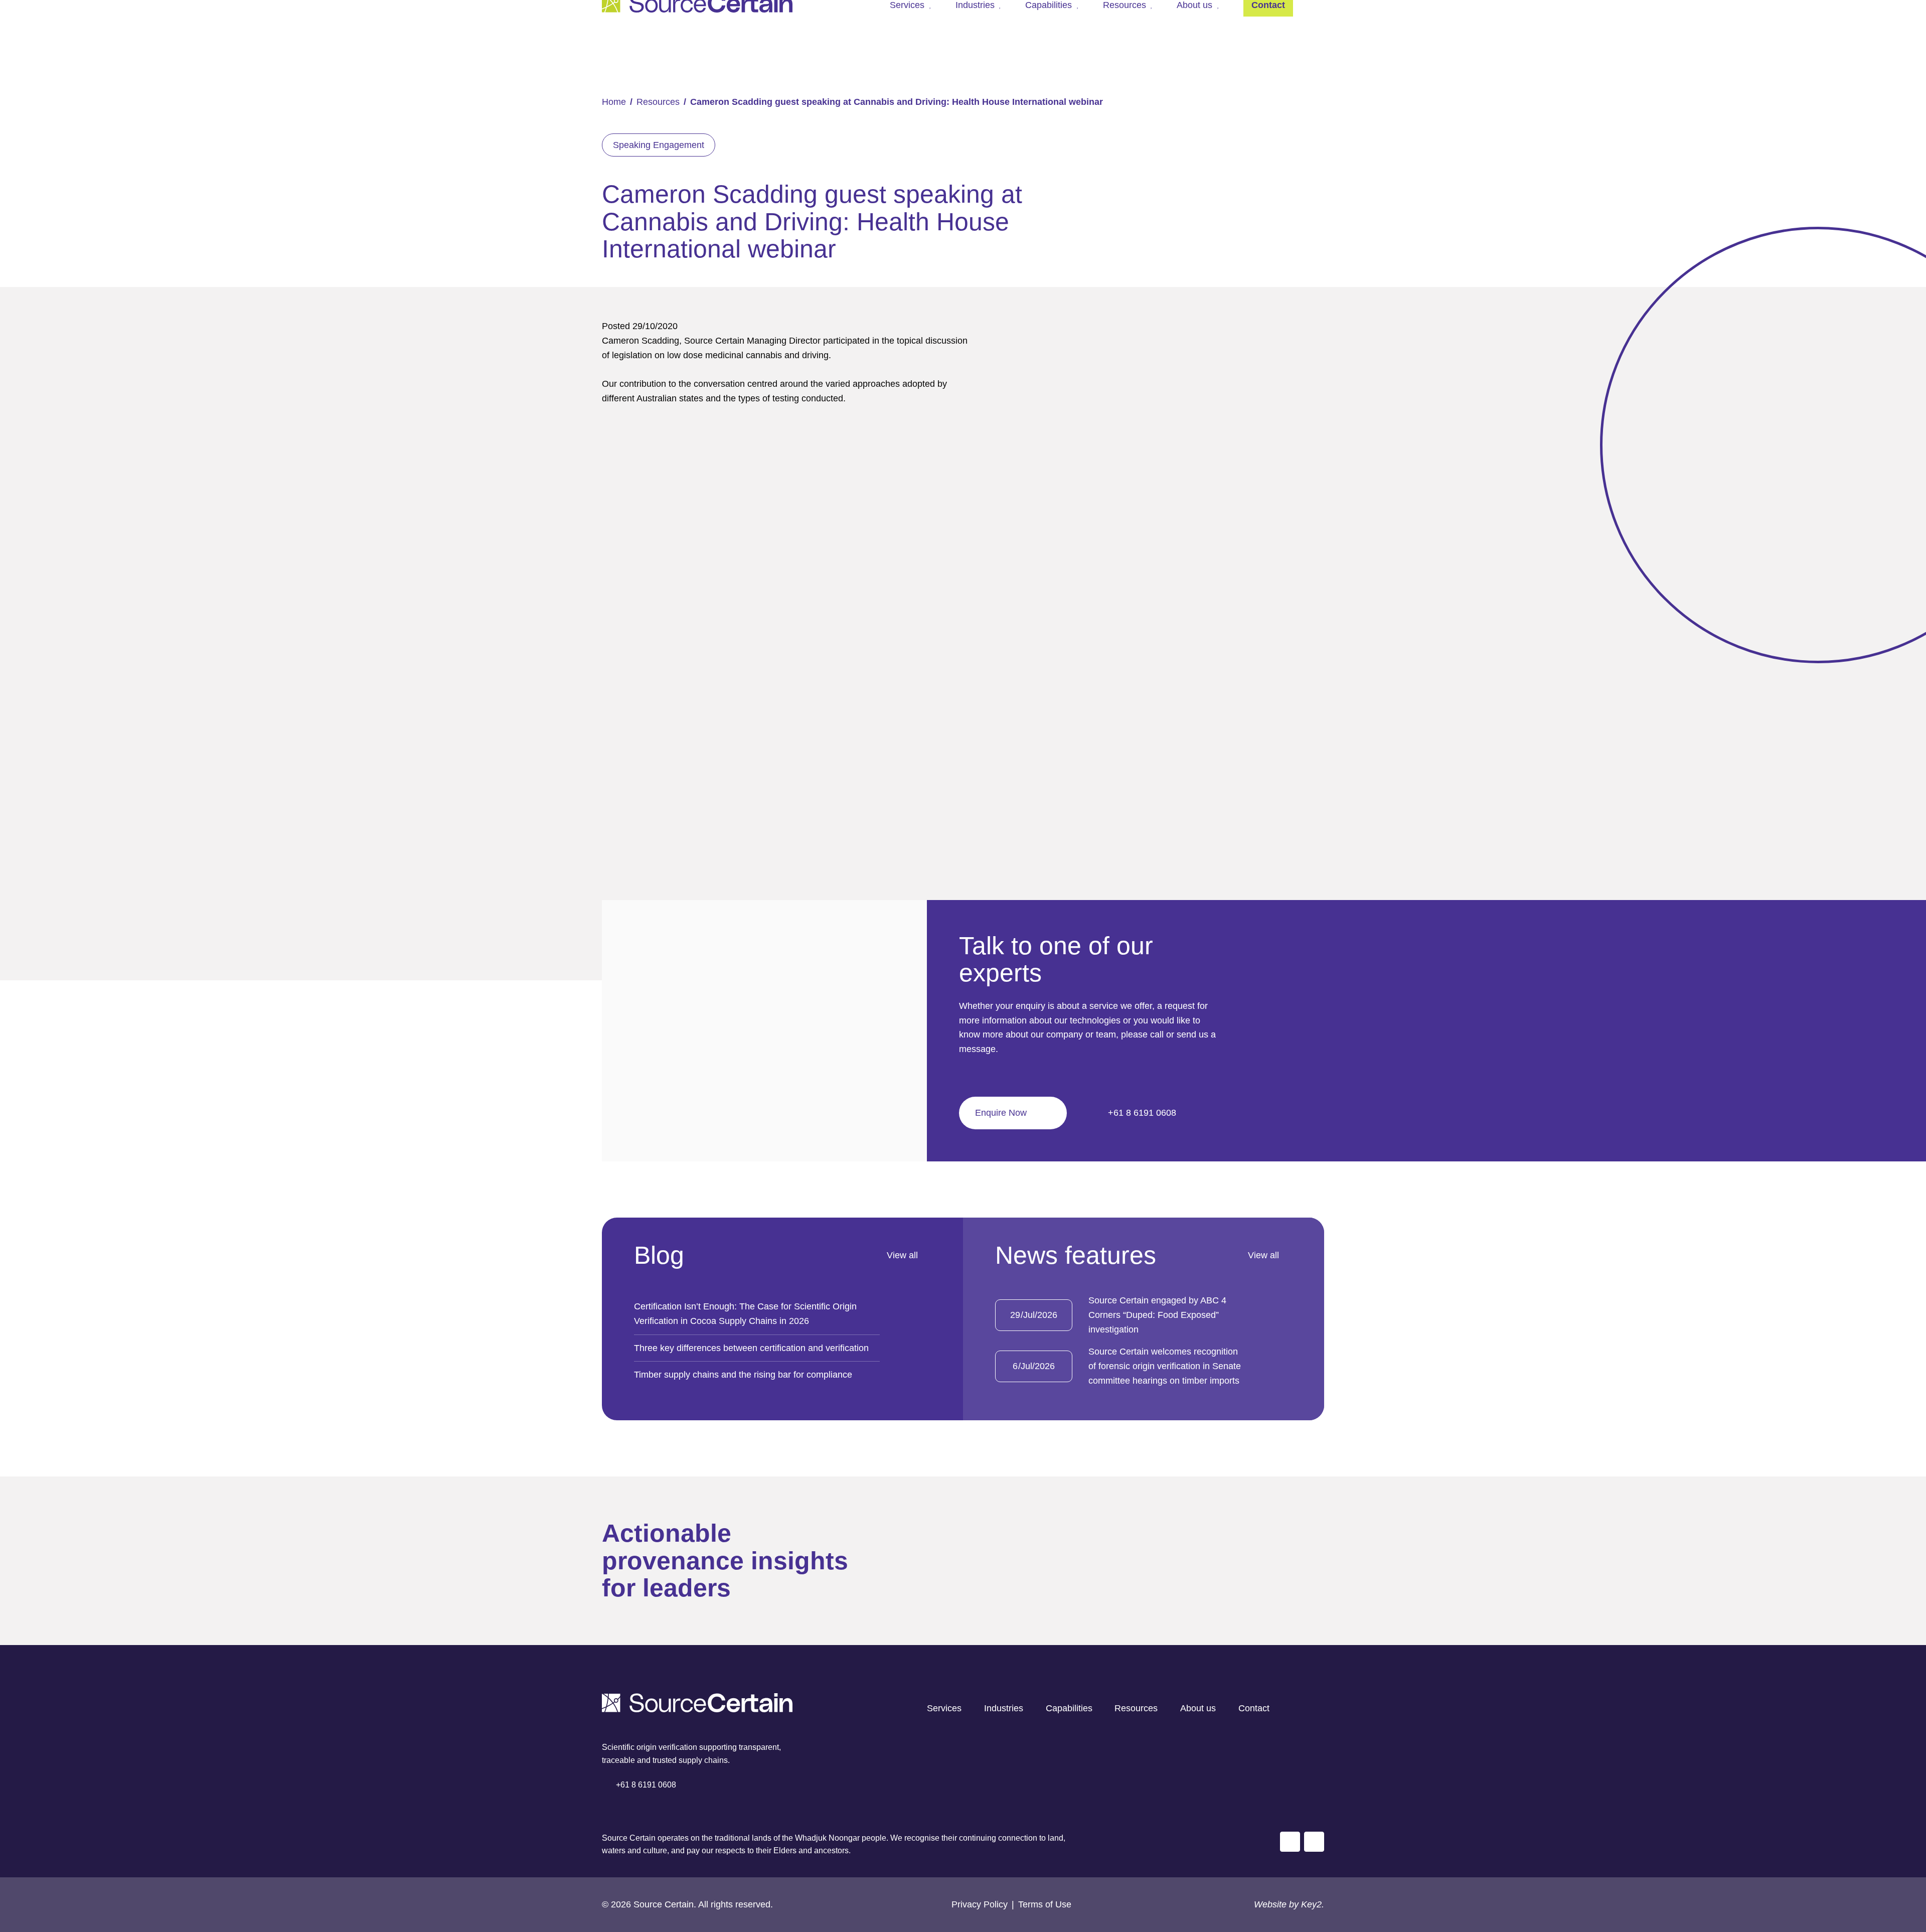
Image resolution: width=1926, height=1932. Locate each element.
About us (1198, 1708)
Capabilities (1069, 1708)
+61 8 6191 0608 (1141, 1113)
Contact (1254, 1708)
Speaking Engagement (659, 145)
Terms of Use (1045, 1904)
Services (944, 1708)
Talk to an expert (1837, 1867)
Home (614, 102)
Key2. (1313, 1904)
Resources (658, 102)
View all (902, 1255)
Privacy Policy (980, 1904)
